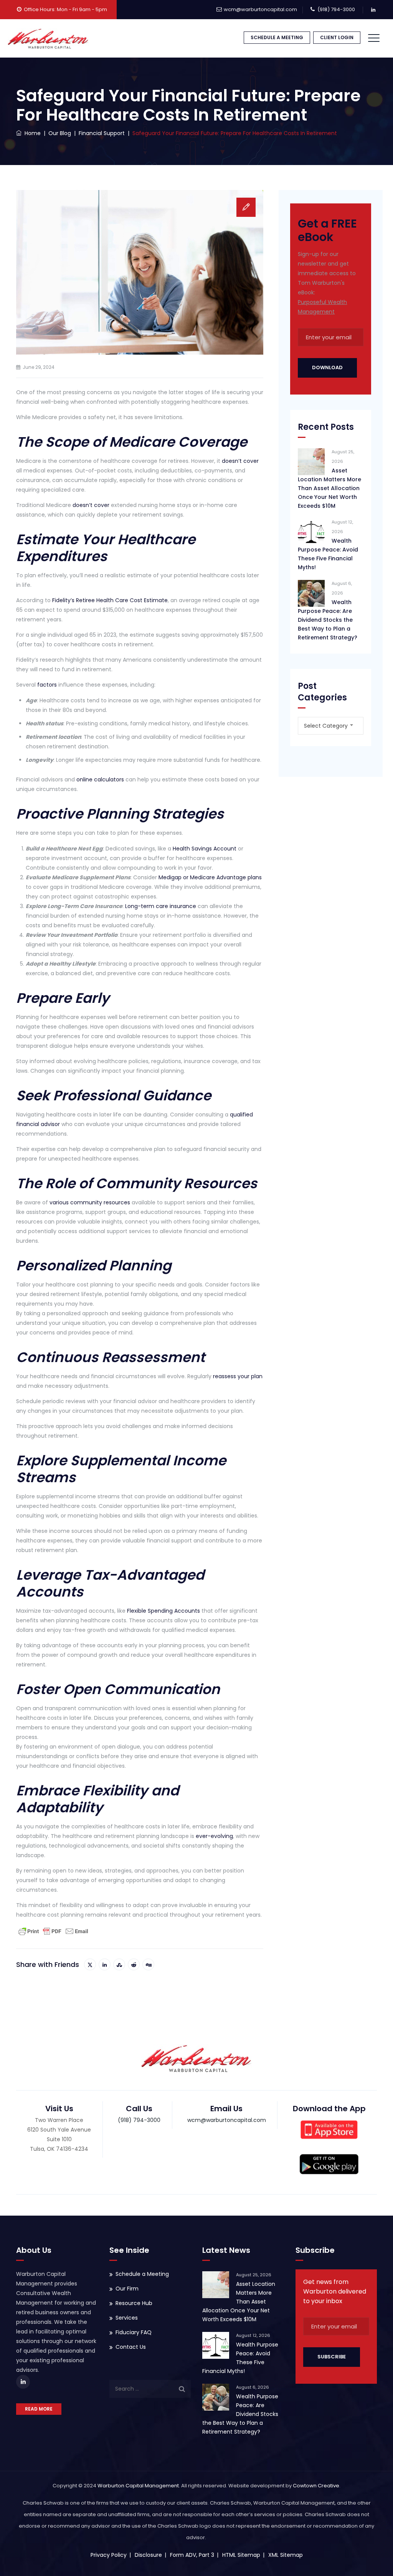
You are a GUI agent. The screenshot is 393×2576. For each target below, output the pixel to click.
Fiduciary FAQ (134, 2332)
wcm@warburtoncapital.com (260, 9)
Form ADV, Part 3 (192, 2555)
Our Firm (127, 2289)
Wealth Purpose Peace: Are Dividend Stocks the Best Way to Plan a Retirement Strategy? (328, 620)
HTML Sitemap (241, 2555)
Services (127, 2318)
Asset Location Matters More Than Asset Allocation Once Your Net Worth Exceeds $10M (329, 488)
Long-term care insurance (161, 906)
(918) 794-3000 (336, 9)
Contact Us (131, 2347)
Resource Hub (134, 2303)
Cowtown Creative (316, 2486)
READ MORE (39, 2409)
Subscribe (332, 2357)
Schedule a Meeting (142, 2274)
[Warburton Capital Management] (48, 38)
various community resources (90, 1202)
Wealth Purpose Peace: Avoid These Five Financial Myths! (328, 554)
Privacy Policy (109, 2555)
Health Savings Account (205, 849)
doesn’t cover (240, 461)
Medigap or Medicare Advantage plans (210, 877)
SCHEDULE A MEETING (277, 37)
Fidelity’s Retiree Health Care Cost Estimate (110, 600)
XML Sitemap (286, 2555)
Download (327, 367)
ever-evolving (214, 1836)
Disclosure (148, 2555)
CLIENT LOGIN (337, 37)
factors (47, 685)
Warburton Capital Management (138, 2486)
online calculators (100, 779)
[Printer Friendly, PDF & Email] (53, 1931)
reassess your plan (238, 1376)
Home (31, 133)
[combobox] (331, 726)
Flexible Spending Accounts (163, 1611)
